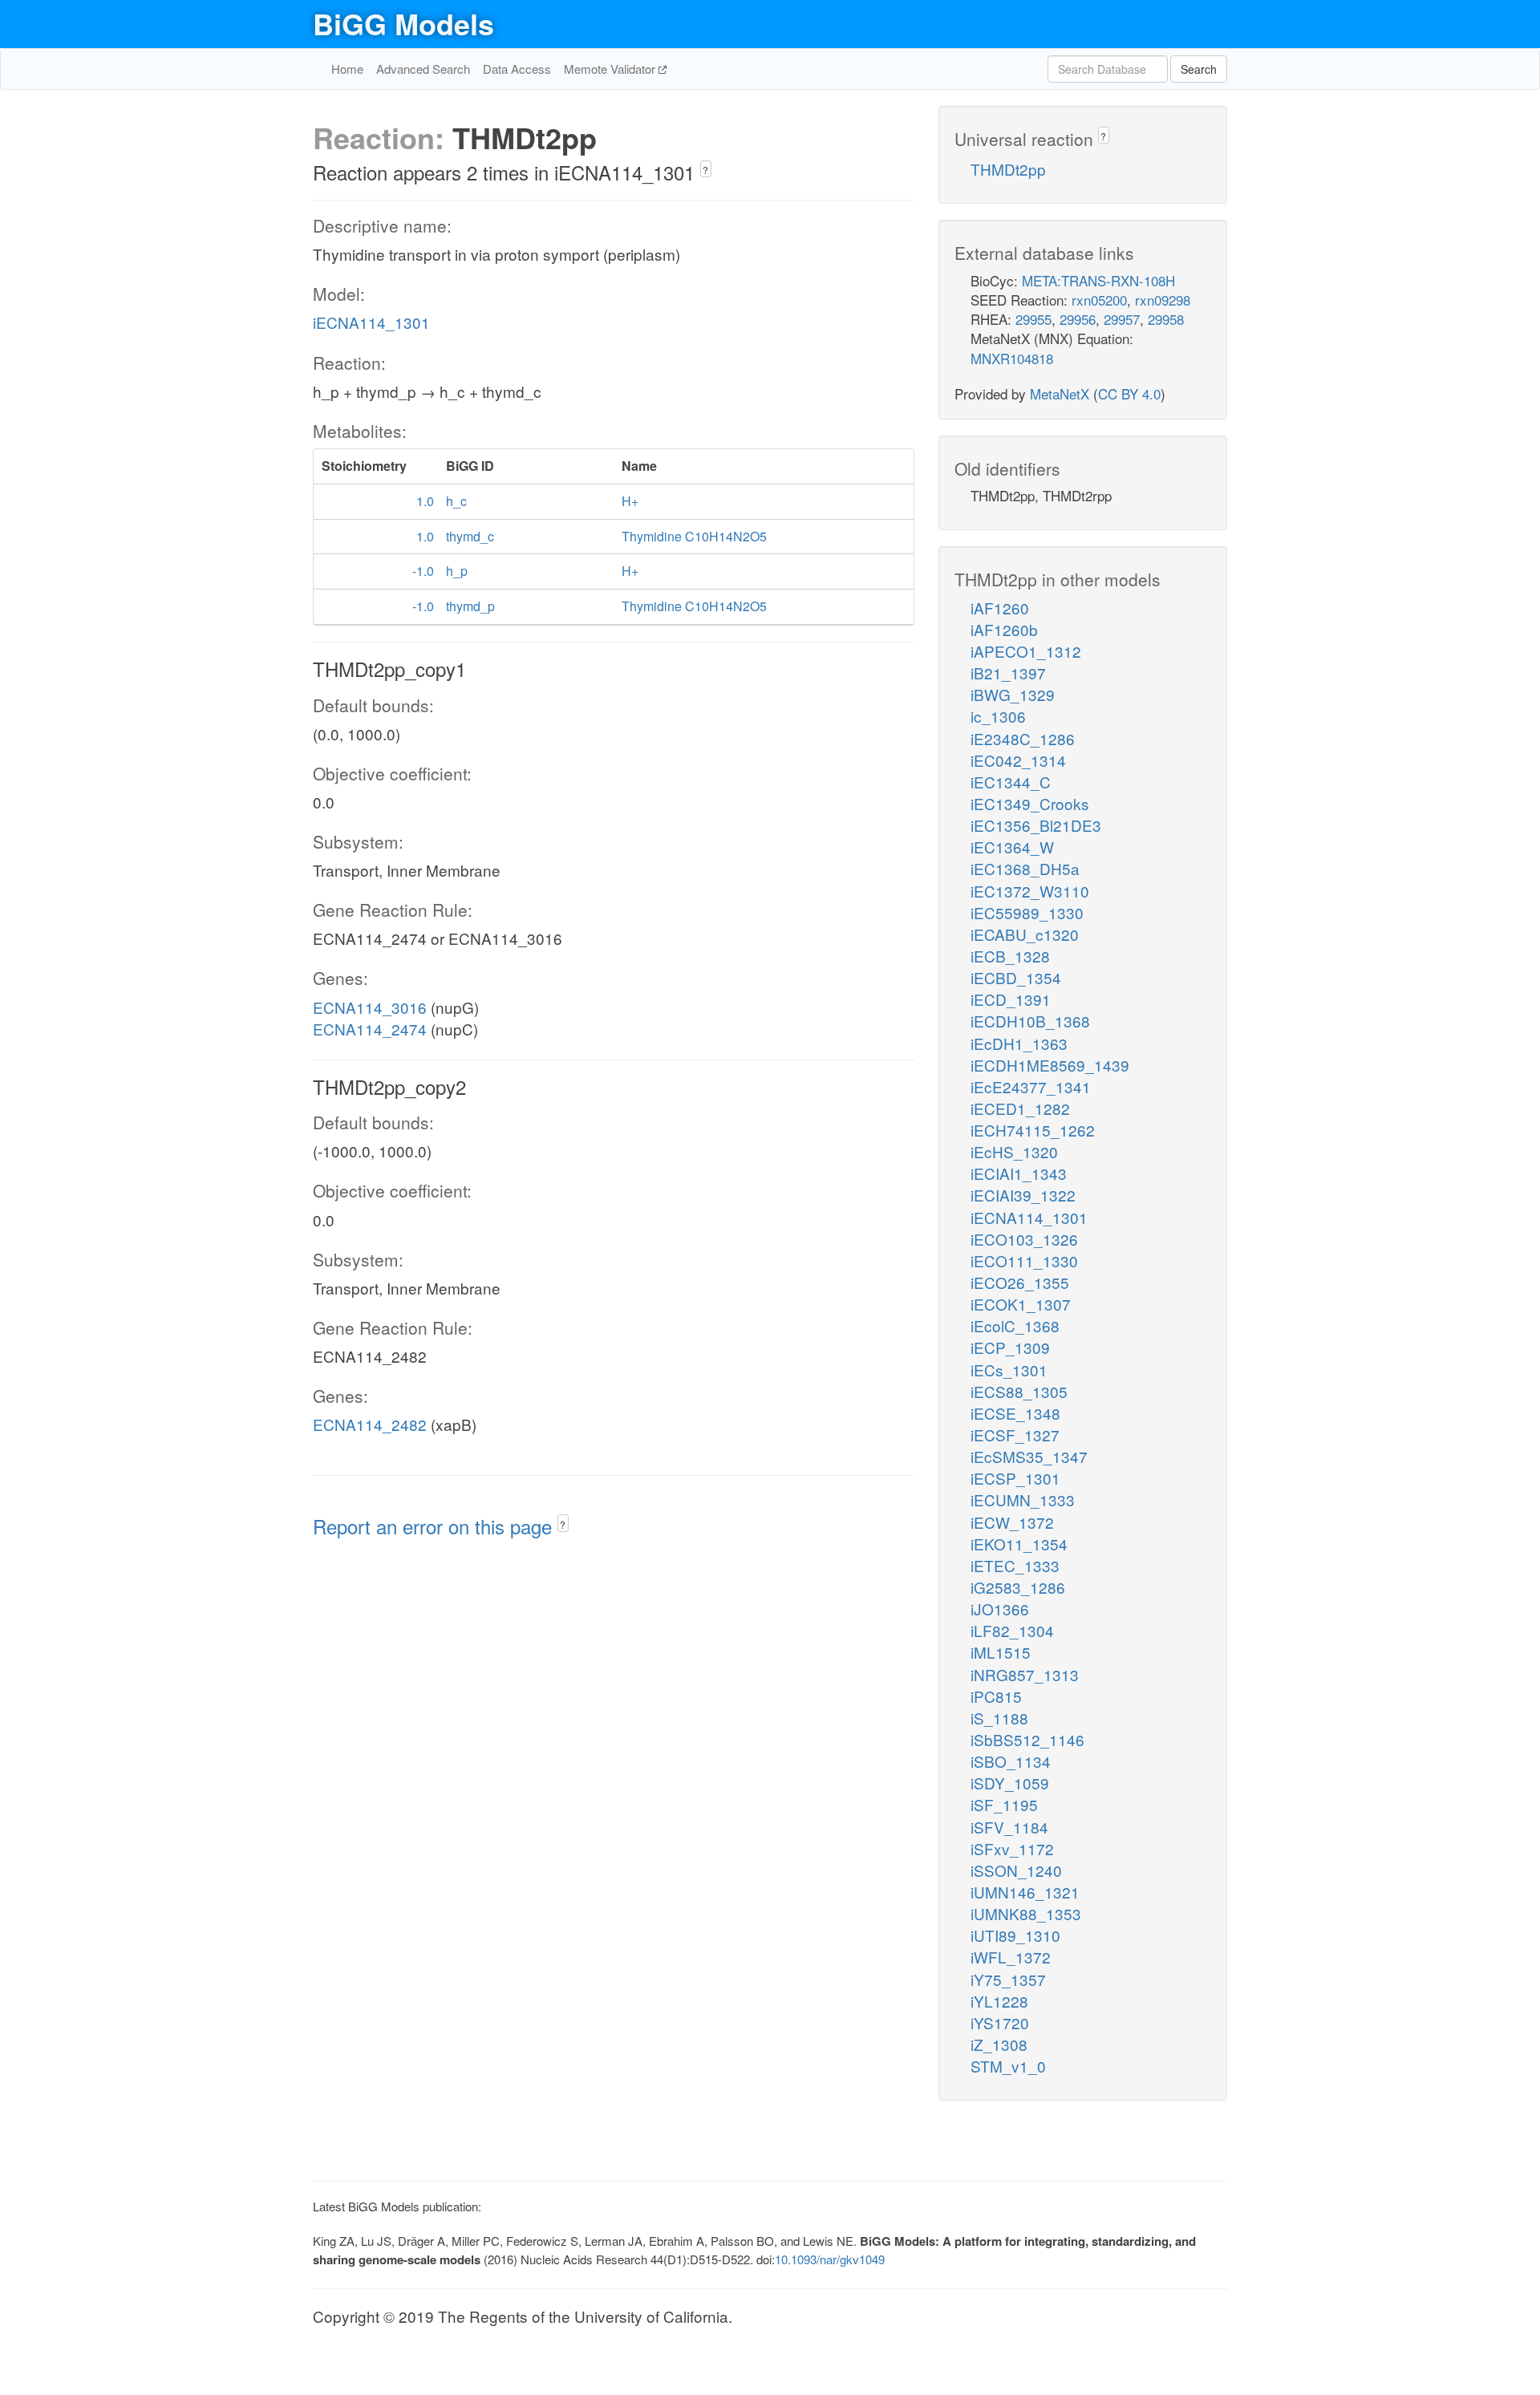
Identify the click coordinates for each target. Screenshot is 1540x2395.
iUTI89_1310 (1015, 1935)
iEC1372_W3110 (1030, 891)
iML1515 (1001, 1652)
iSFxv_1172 (1012, 1848)
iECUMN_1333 (1023, 1499)
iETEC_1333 (1015, 1565)
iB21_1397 (1008, 673)
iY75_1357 (1008, 1979)
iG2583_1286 (1018, 1587)
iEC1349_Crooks (1030, 803)
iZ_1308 (999, 2044)
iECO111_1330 (1024, 1260)
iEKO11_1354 (1019, 1544)
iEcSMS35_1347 (1029, 1456)
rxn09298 (1163, 300)
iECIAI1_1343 (1019, 1173)
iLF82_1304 (1012, 1630)
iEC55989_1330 (1027, 912)
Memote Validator (611, 69)
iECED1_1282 (1020, 1108)
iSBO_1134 (1011, 1761)
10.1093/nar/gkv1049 (830, 2259)
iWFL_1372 (1011, 1957)
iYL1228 (999, 2001)
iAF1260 (1000, 608)
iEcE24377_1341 (1031, 1086)
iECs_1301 (1009, 1370)
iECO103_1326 (1024, 1239)
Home (347, 69)
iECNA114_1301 (371, 322)
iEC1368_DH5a (1025, 868)
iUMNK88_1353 (1026, 1913)
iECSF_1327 (1015, 1435)
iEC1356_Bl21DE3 (1036, 825)
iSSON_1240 (1016, 1870)
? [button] (705, 170)
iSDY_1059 (1010, 1783)
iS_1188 (999, 1718)
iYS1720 (1000, 2022)
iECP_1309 (1010, 1347)
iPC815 (996, 1696)
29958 (1166, 319)
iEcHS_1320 (1014, 1151)
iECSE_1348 (1015, 1413)
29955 (1033, 319)
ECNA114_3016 (370, 1007)
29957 (1122, 319)
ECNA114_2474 (370, 1029)
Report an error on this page (435, 1526)
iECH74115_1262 (1033, 1130)
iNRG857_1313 (1025, 1674)
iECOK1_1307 (1021, 1304)
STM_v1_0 (1008, 2066)
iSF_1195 (1004, 1804)
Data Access (517, 69)
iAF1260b (1004, 629)
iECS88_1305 (1019, 1391)
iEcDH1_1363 (1019, 1043)
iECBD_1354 (1016, 977)
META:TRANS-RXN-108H (1098, 280)
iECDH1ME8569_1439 (1050, 1065)
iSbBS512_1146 (1027, 1739)
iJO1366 (1000, 1609)
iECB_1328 (1010, 956)
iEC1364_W (1012, 847)
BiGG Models (403, 23)
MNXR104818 (1012, 358)
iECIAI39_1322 (1023, 1195)
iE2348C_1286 (1023, 738)
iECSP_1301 (1015, 1478)
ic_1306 (998, 716)
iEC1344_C (1011, 782)
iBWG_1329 (1013, 694)
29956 (1078, 319)
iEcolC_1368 (1015, 1325)
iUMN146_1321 (1025, 1892)
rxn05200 (1099, 300)
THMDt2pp (1008, 169)
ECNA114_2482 (370, 1424)
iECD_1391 (1011, 999)
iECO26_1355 (1020, 1282)
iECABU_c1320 (1025, 934)
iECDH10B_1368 (1030, 1021)
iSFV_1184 (1009, 1827)
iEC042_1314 (1018, 760)
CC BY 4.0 (1129, 393)
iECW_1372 (1012, 1522)
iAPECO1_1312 (1026, 651)
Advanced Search (423, 69)
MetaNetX (1060, 393)
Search (1199, 69)
